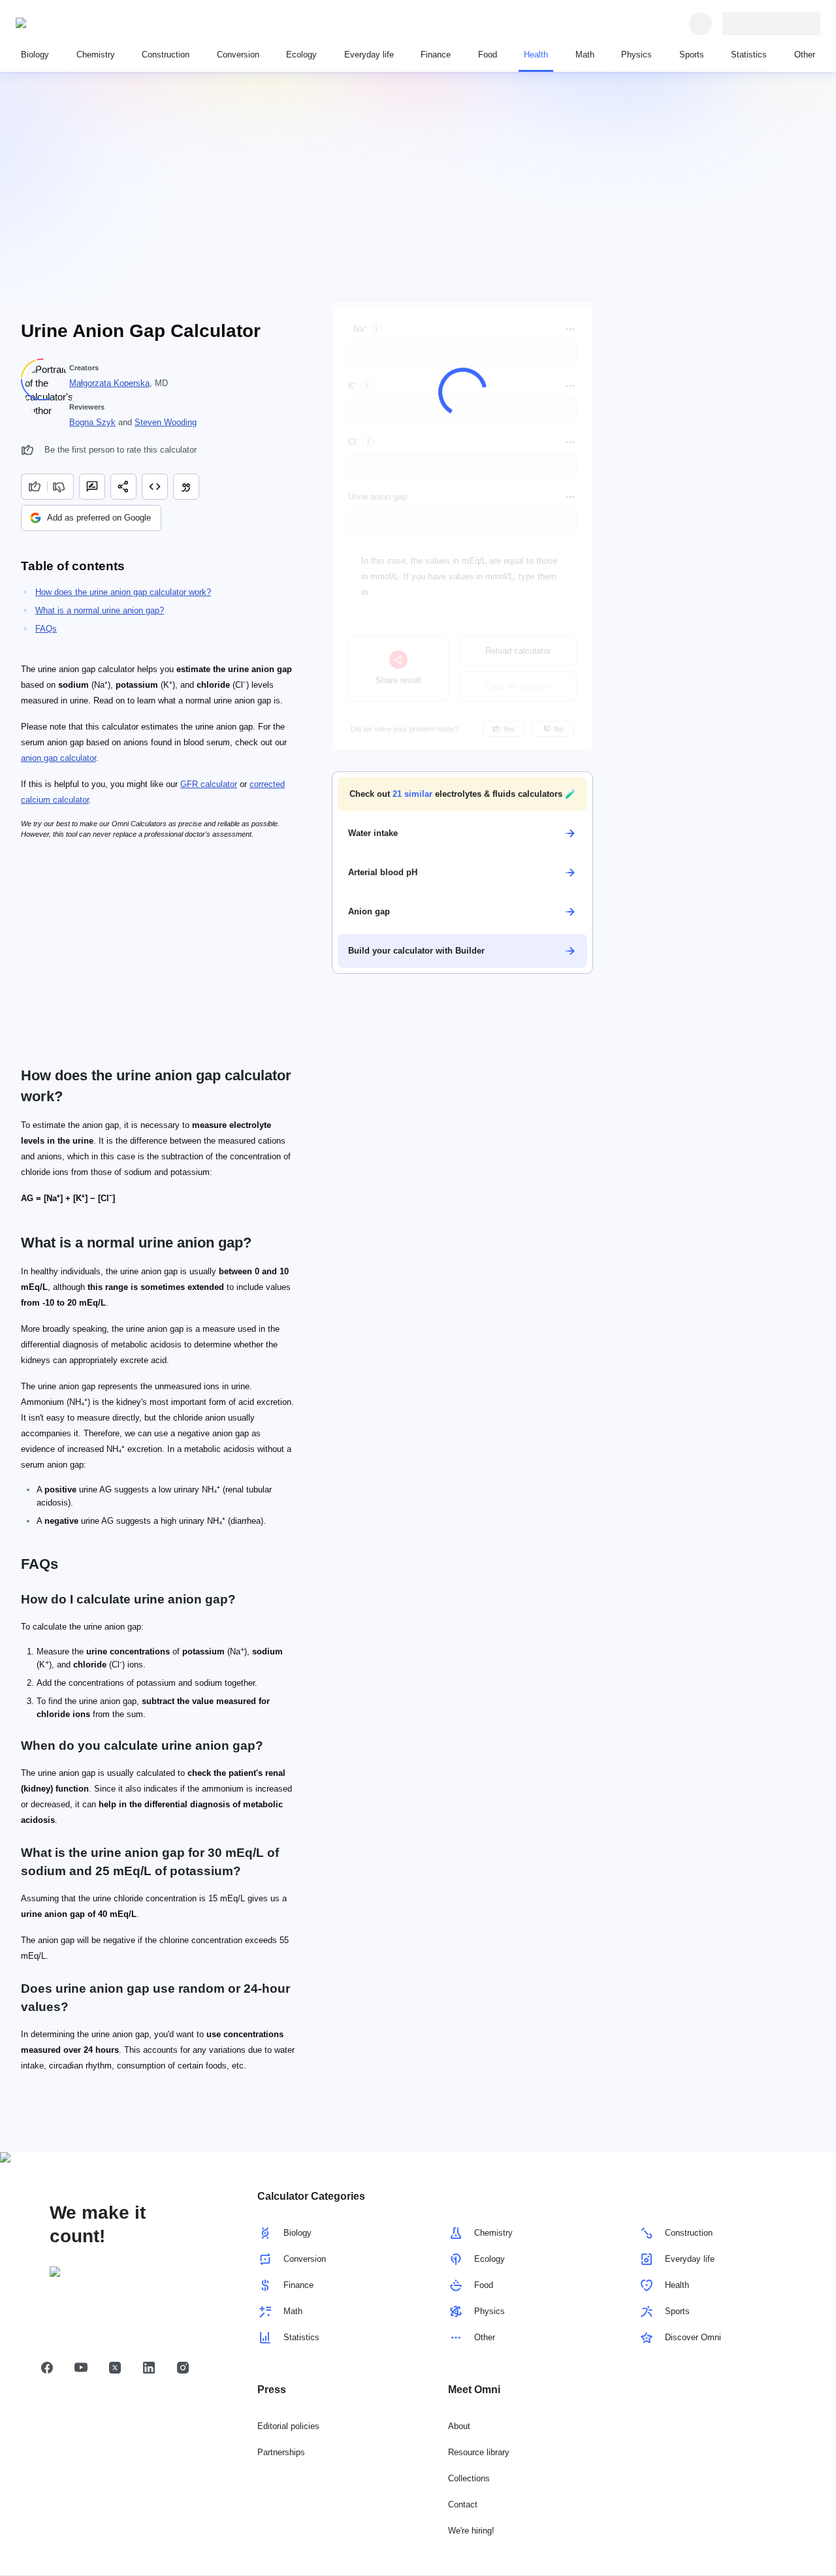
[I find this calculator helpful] (34, 487)
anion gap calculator (58, 758)
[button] (462, 794)
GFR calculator (209, 784)
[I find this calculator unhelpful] (60, 487)
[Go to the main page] (76, 24)
